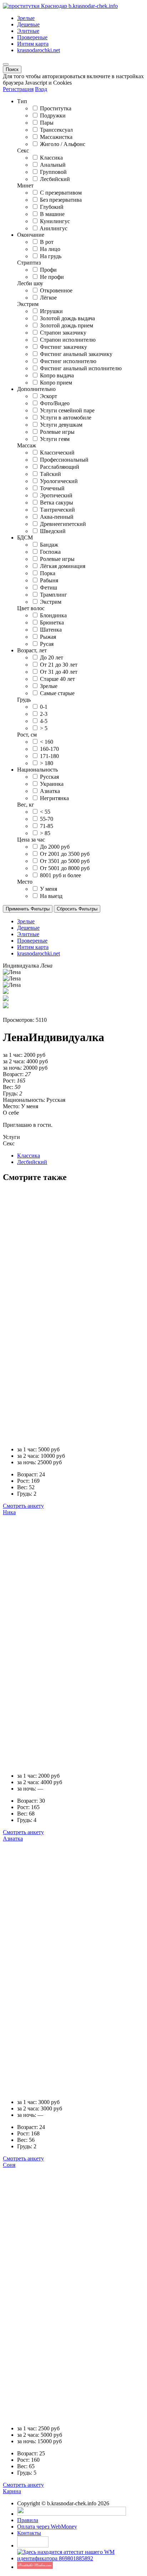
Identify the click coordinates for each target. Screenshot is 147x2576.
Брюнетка (52, 622)
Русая (47, 644)
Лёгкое (48, 298)
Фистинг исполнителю (68, 361)
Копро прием (56, 383)
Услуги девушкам (61, 425)
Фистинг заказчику (64, 347)
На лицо (50, 249)
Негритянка (54, 798)
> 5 (44, 728)
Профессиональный (64, 460)
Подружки (53, 116)
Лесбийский (55, 179)
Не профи (52, 277)
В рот (47, 242)
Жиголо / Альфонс (63, 144)
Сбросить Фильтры (77, 909)
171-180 (49, 756)
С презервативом (61, 193)
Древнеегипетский (63, 524)
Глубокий (52, 207)
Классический (57, 453)
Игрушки (51, 311)
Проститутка (56, 108)
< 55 (45, 812)
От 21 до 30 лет (59, 665)
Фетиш (49, 587)
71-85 (47, 826)
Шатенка (51, 630)
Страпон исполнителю (68, 340)
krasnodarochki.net (39, 50)
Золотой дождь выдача (67, 318)
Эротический (56, 495)
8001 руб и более (60, 875)
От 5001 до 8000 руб (65, 868)
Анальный (53, 165)
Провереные (32, 37)
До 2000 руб (55, 847)
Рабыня (49, 580)
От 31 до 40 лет (59, 672)
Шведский (53, 531)
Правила (28, 2520)
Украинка (52, 784)
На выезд (51, 896)
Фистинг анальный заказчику (76, 354)
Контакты (29, 2533)
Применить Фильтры (28, 909)
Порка (48, 573)
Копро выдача (57, 375)
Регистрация (18, 89)
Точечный (52, 488)
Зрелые (26, 18)
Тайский (50, 474)
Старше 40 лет (57, 679)
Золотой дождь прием (67, 325)
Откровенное (56, 290)
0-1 (44, 707)
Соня (9, 2165)
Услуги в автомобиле (66, 418)
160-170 (49, 749)
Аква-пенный (57, 517)
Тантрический (57, 510)
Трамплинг (54, 595)
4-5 (44, 721)
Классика (51, 158)
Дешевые (28, 24)
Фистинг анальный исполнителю (81, 368)
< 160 (47, 742)
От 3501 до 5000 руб (65, 861)
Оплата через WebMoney (47, 2527)
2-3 (44, 714)
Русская (49, 777)
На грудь (51, 256)
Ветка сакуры (57, 503)
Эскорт (49, 396)
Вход (41, 89)
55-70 (47, 819)
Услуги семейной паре (67, 410)
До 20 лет (52, 657)
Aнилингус (54, 228)
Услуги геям (55, 439)
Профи (48, 270)
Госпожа (50, 552)
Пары (47, 123)
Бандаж (49, 545)
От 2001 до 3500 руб (65, 854)
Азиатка (50, 791)
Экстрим (51, 602)
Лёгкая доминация (63, 566)
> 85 (45, 833)
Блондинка (53, 615)
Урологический (59, 481)
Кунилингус (55, 221)
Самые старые (57, 693)
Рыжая (48, 637)
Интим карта (33, 44)
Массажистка (56, 137)
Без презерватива (61, 200)
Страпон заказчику (63, 333)
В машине (52, 214)
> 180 (47, 763)
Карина (12, 2491)
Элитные (28, 31)
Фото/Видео (55, 403)
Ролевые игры (57, 432)
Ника (9, 1512)
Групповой (53, 172)
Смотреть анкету (23, 1506)
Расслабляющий (60, 467)
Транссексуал (56, 130)
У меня (49, 889)
